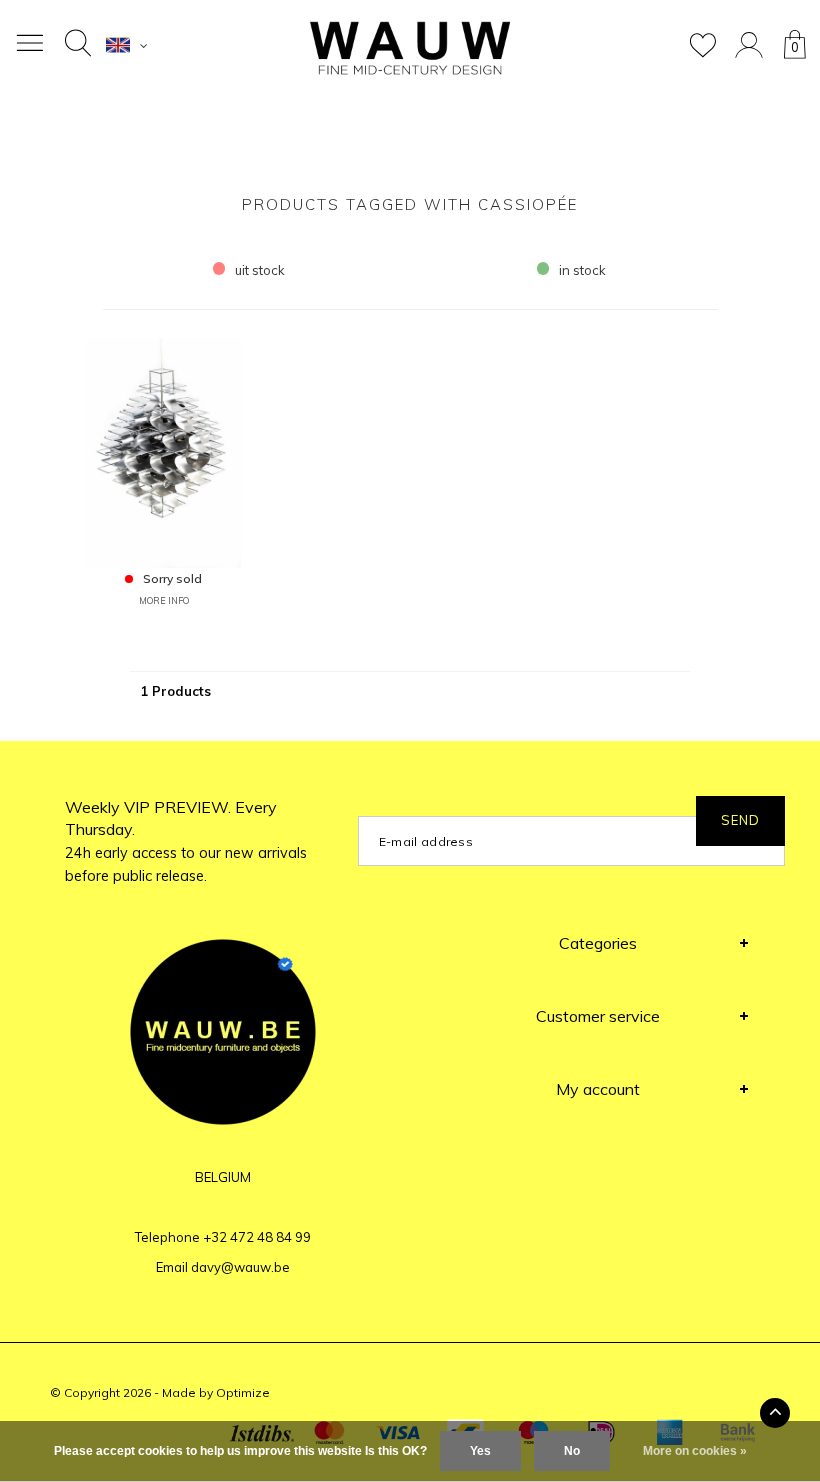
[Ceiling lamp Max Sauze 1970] (164, 451)
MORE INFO (164, 600)
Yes (480, 1451)
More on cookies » (695, 1451)
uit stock (260, 270)
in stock (582, 270)
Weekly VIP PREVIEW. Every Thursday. (186, 841)
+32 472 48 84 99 (257, 1237)
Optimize (243, 1392)
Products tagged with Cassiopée (410, 204)
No (572, 1451)
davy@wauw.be (240, 1267)
